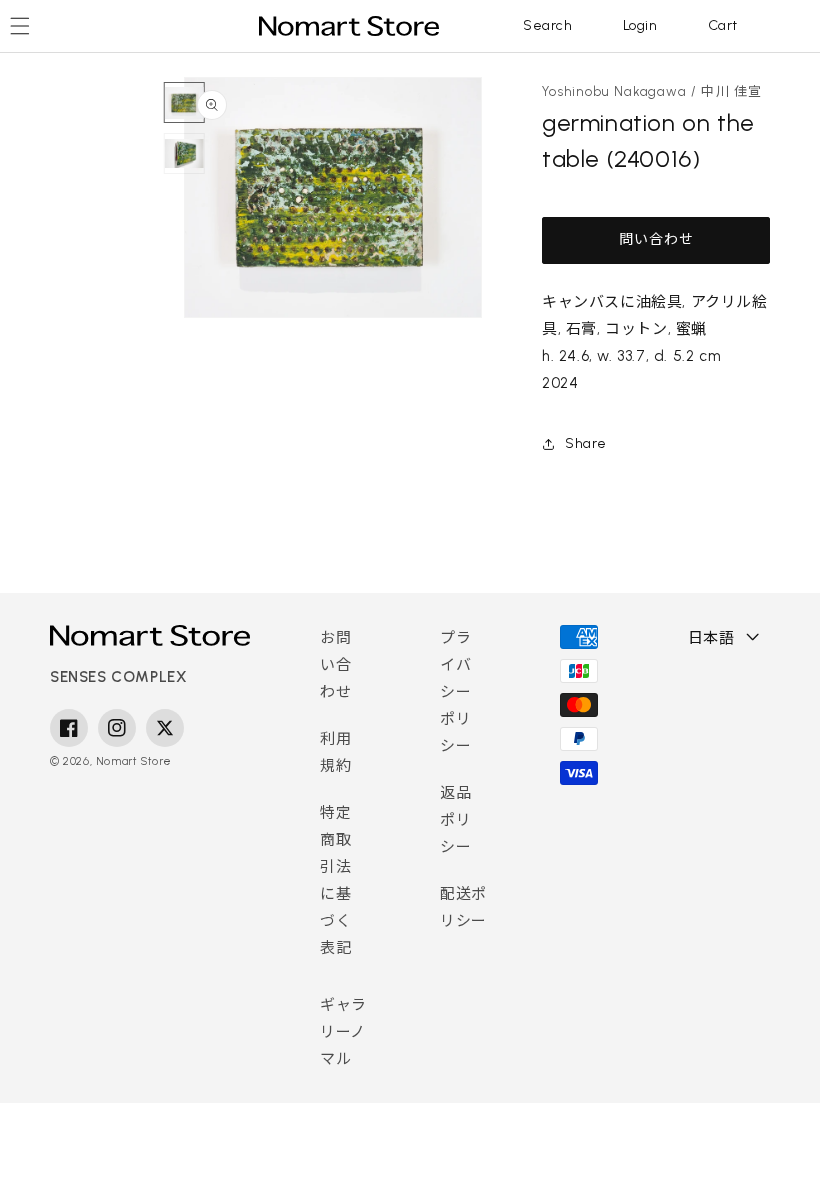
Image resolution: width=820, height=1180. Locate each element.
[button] (548, 26)
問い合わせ (656, 239)
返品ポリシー (455, 820)
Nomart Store (134, 761)
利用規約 (335, 752)
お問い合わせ (335, 665)
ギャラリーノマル (343, 1032)
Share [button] (586, 443)
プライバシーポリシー (455, 692)
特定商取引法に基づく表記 (335, 880)
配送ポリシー (463, 907)
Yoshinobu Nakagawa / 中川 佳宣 (652, 91)
